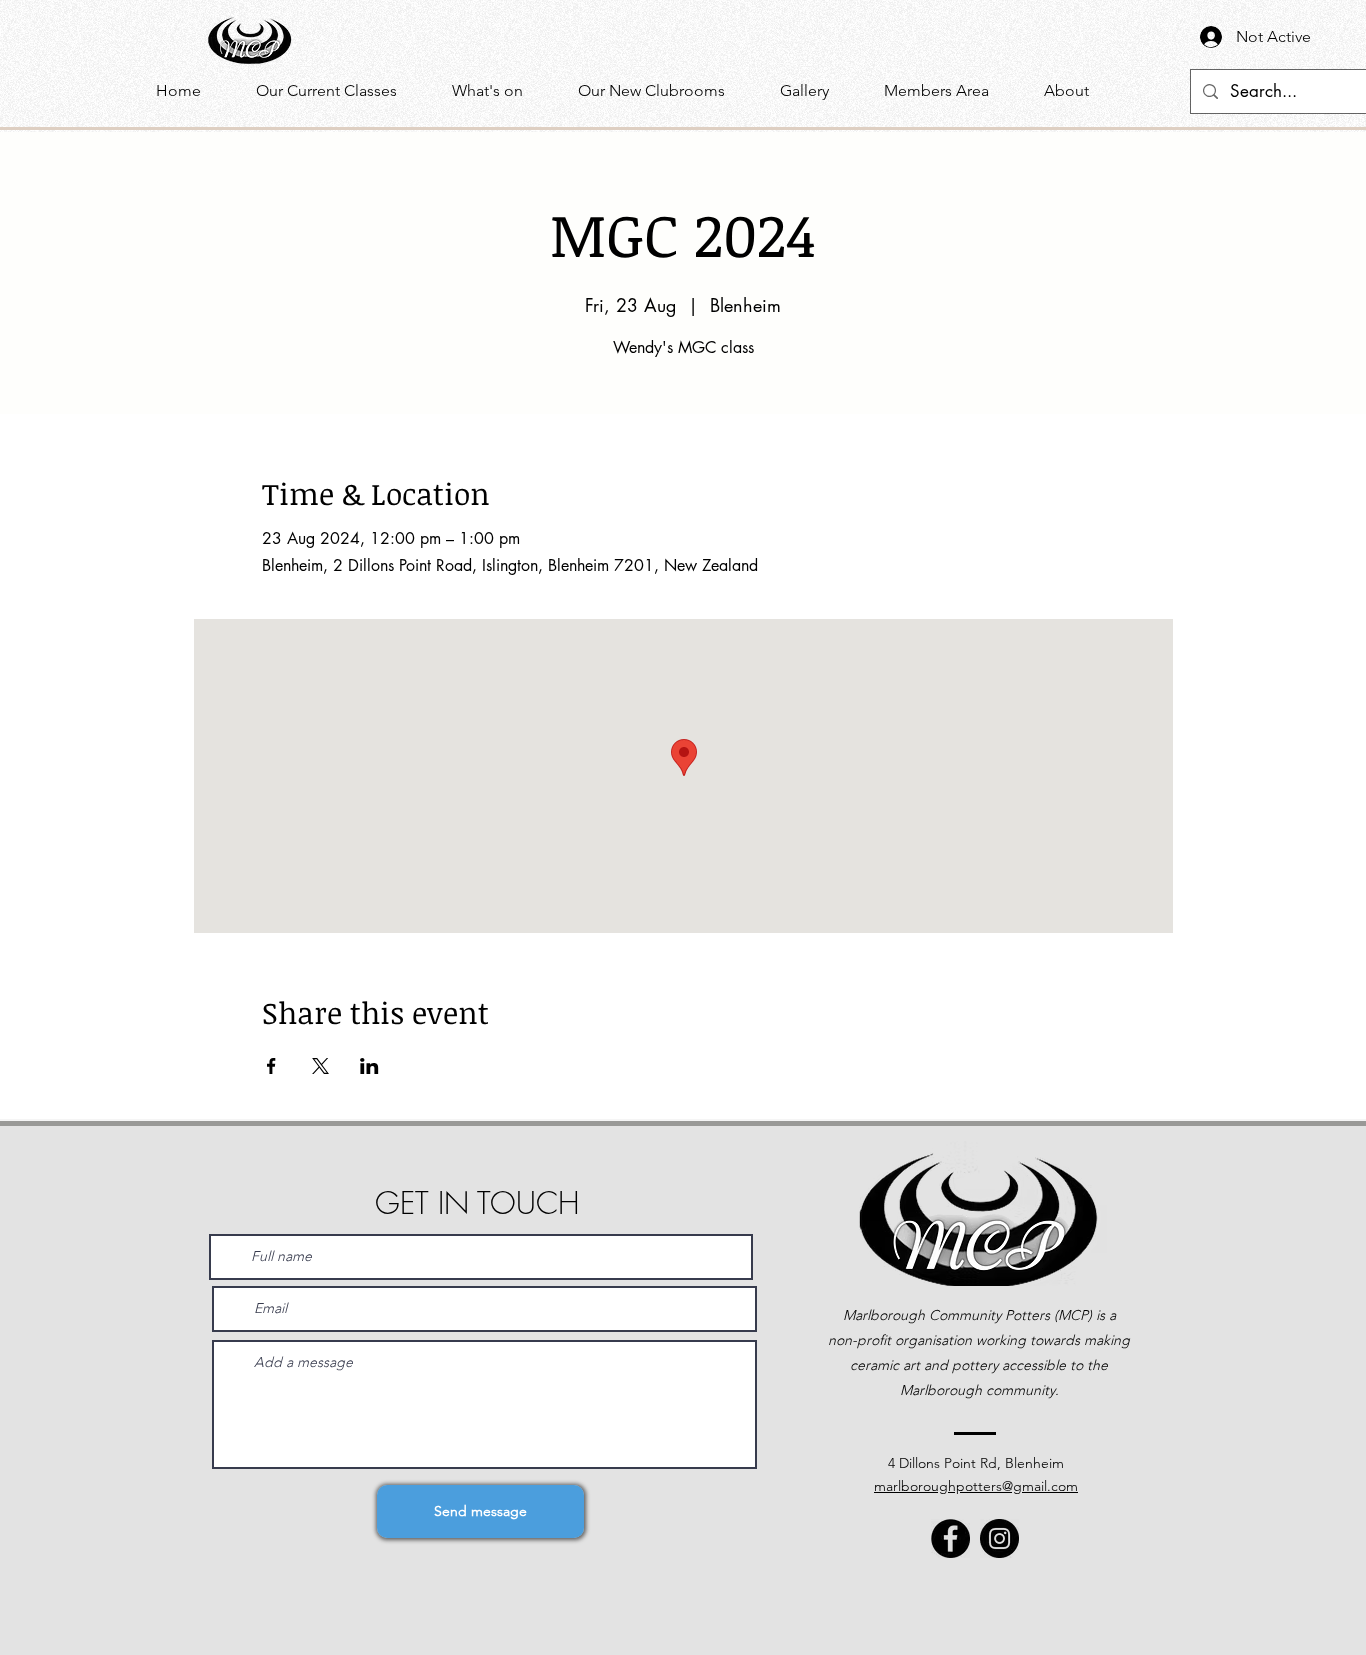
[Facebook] (950, 1538)
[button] (500, 91)
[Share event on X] (320, 1066)
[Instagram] (999, 1538)
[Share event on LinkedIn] (369, 1066)
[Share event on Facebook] (271, 1066)
